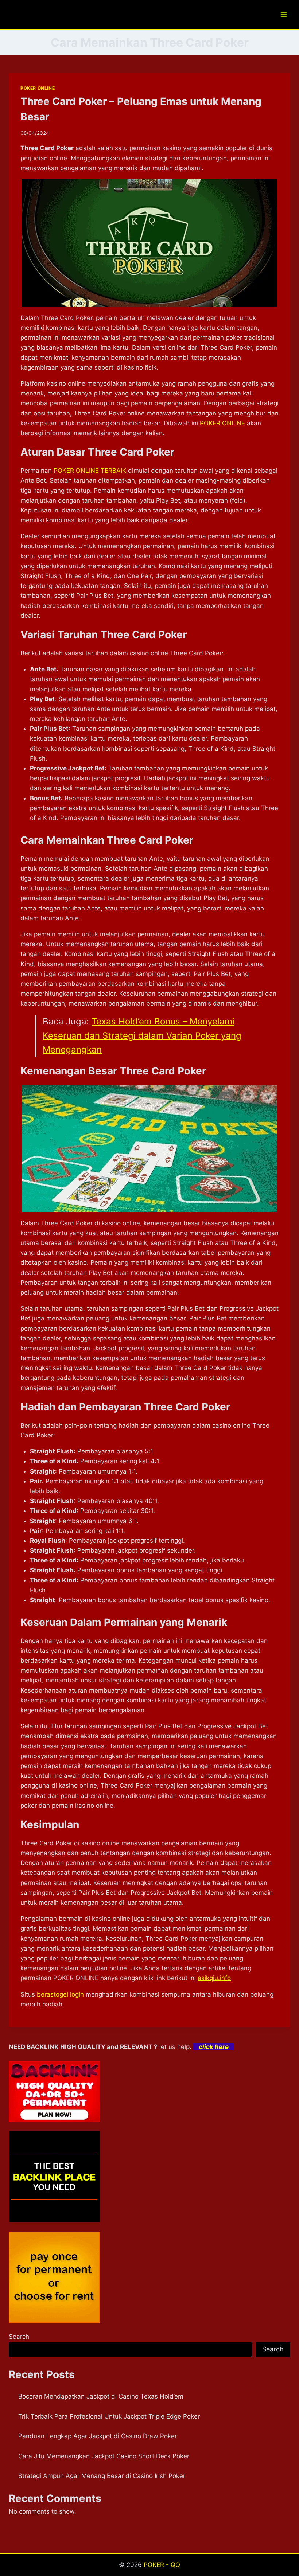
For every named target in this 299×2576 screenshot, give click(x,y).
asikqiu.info (214, 1978)
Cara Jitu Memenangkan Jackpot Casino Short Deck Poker (104, 2456)
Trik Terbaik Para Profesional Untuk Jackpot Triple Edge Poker (109, 2416)
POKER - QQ (162, 2565)
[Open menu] (284, 14)
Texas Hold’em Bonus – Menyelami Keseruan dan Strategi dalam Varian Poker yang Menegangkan (142, 1035)
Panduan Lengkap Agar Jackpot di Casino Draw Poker (98, 2436)
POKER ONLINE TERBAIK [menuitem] (90, 471)
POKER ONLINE (38, 88)
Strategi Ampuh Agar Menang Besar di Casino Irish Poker (102, 2476)
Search (19, 2337)
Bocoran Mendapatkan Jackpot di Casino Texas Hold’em (101, 2396)
